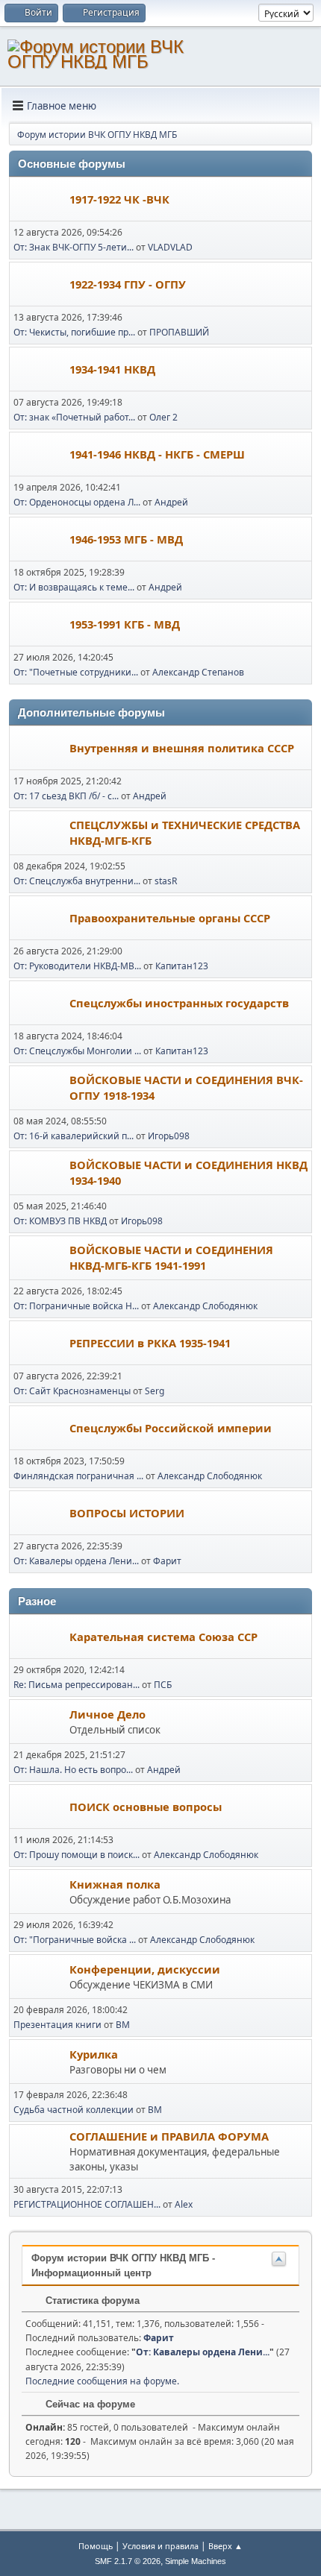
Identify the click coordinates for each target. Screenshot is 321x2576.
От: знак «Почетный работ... (74, 417)
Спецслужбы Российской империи (171, 1428)
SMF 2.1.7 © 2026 (128, 2561)
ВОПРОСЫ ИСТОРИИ (127, 1513)
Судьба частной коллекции (74, 2110)
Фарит (167, 1561)
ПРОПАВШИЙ (179, 332)
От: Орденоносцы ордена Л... (77, 502)
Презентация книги (57, 2025)
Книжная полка (115, 1884)
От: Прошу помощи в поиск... (77, 1855)
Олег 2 (163, 417)
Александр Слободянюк (205, 1306)
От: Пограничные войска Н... (76, 1306)
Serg (155, 1391)
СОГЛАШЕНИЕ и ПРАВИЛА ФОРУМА (169, 2136)
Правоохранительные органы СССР (170, 918)
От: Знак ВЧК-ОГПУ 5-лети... (74, 247)
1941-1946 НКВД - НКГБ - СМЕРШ (157, 454)
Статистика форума (91, 2301)
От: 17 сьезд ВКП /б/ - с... (66, 796)
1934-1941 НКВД (112, 369)
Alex (184, 2204)
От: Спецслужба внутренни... (77, 881)
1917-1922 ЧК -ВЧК (119, 199)
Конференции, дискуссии (145, 1969)
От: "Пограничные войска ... (75, 1940)
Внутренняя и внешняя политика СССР (182, 748)
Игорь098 (169, 1136)
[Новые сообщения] (40, 200)
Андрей (171, 502)
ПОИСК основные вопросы (146, 1807)
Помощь (96, 2546)
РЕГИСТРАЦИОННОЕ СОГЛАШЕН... (87, 2204)
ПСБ (163, 1685)
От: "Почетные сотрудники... (76, 672)
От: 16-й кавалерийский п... (74, 1136)
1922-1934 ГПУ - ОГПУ (128, 284)
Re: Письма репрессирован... (77, 1685)
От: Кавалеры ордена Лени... (76, 1561)
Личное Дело (107, 1714)
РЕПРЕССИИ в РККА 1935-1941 (150, 1343)
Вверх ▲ (225, 2546)
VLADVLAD (170, 247)
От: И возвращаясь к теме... (74, 587)
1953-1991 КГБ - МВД (125, 624)
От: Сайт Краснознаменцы (72, 1391)
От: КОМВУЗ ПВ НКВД (60, 1221)
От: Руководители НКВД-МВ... (77, 966)
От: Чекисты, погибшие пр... (74, 332)
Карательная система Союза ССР (163, 1637)
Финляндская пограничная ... (78, 1476)
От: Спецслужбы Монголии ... (77, 1051)
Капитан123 (182, 966)
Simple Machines (196, 2561)
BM (123, 2025)
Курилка (94, 2054)
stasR (166, 881)
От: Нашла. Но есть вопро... (73, 1770)
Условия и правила (160, 2546)
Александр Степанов (198, 672)
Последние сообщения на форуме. (102, 2381)
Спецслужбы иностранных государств (179, 1003)
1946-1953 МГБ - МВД (126, 539)
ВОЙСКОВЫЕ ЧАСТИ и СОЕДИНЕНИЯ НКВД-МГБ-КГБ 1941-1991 (171, 1257)
